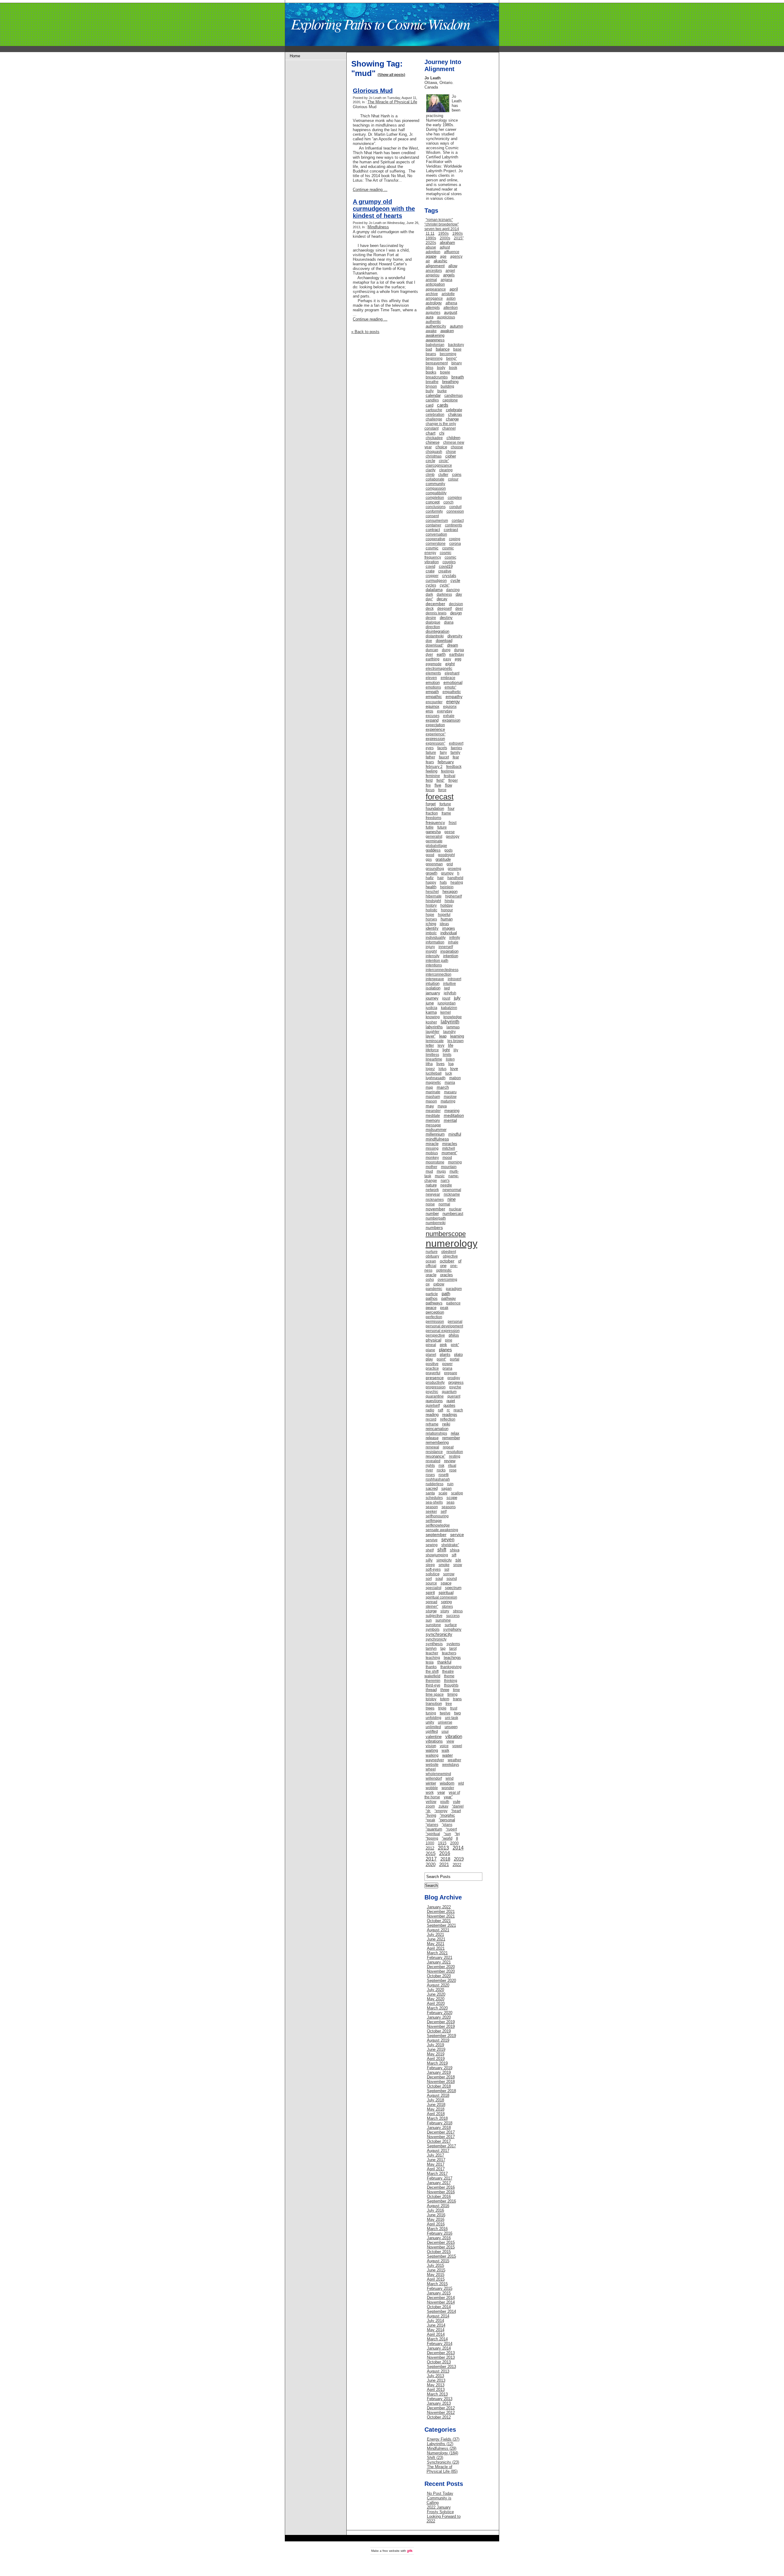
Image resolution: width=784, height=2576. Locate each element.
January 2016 (439, 2238)
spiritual (446, 1592)
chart (431, 433)
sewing (432, 1545)
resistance (434, 1452)
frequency (435, 822)
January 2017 (439, 2183)
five (438, 785)
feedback (454, 767)
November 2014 (441, 2302)
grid (450, 864)
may (430, 1106)
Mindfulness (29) (442, 2448)
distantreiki (435, 636)
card (430, 405)
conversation (436, 534)
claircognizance (439, 465)
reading (432, 1415)
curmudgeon (436, 581)
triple (442, 1708)
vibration (454, 1736)
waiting (432, 1750)
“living (431, 1815)
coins (457, 474)
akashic (441, 261)
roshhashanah (438, 1479)
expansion (451, 720)
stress (458, 1611)
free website (391, 2551)
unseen (451, 1727)
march (443, 1087)
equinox (433, 706)
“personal (447, 1820)
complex (455, 498)
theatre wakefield (439, 1674)
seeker (431, 1512)
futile (430, 827)
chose (451, 452)
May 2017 (436, 2164)
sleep (430, 1565)
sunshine (443, 1620)
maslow (450, 1097)
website (432, 1765)
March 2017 (437, 2174)
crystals (449, 576)
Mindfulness (378, 227)
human (447, 919)
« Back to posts (365, 332)
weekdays (451, 1765)
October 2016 (439, 2197)
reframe (432, 1424)
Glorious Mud (373, 91)
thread (431, 1690)
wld (461, 1783)
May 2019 (436, 2054)
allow (453, 266)
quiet (451, 1401)
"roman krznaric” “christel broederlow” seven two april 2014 (442, 224)
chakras (455, 414)
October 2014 (439, 2307)
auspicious (446, 317)
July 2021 (435, 1935)
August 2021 (438, 1930)
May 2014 (436, 2330)
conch (449, 502)
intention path (437, 961)
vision (431, 1746)
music (440, 1176)
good (430, 855)
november (435, 1209)
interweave (435, 979)
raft (441, 1410)
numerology (452, 1243)
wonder (448, 1788)
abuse (431, 247)
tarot (453, 1648)
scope (452, 1498)
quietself (433, 1406)
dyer (429, 654)
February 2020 (440, 2013)
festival (450, 776)
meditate (433, 1116)
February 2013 (440, 2399)
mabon (455, 1078)
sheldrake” (450, 1545)
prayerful (433, 1373)
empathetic (452, 692)
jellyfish (450, 993)
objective (450, 1256)
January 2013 (439, 2403)
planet (431, 1355)
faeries (456, 748)
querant (454, 1396)
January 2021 (439, 1962)
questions (434, 1401)
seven (448, 1540)
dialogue (433, 622)
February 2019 (440, 2068)
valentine (434, 1737)
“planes (432, 1825)
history (431, 905)
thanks (431, 1667)
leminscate (435, 1041)
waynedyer (435, 1760)
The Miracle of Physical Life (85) (442, 2469)
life (451, 1045)
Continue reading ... (370, 190)
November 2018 (441, 2082)
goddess (433, 850)
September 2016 (441, 2201)
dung (446, 650)
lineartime (434, 1059)
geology (453, 837)
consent (432, 516)
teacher (432, 1653)
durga (459, 650)
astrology (434, 303)
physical (433, 1340)
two (458, 1713)
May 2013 (436, 2385)
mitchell (449, 1148)
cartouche (434, 410)
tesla (430, 1662)
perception (435, 1312)
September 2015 (441, 2256)
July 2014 (435, 2321)
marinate (433, 1092)
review (450, 1461)
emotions (433, 687)
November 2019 (441, 2026)
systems (453, 1644)
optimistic (444, 1270)
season (432, 1507)
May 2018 (436, 2109)
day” (429, 599)
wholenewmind (438, 1774)
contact (458, 521)
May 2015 (436, 2275)
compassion (436, 488)
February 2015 (440, 2288)
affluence (452, 252)
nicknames (435, 1200)
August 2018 (438, 2095)
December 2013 (441, 2353)
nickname (452, 1194)
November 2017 (441, 2137)
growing (454, 869)
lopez (430, 1069)
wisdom (447, 1783)
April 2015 (436, 2279)
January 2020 (439, 2017)
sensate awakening (442, 1530)
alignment (435, 266)
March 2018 (437, 2118)
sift (454, 1555)
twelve (445, 1713)
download (444, 641)
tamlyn (431, 1648)
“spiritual (433, 1834)
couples (449, 562)
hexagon (450, 892)
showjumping (437, 1555)
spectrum (453, 1588)
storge (431, 1611)
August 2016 (438, 2206)
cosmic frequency (438, 555)
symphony (452, 1629)
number (432, 1214)
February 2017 (440, 2178)
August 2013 (438, 2371)
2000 (454, 1843)
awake (431, 331)
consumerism (437, 521)
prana (447, 1368)
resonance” (435, 1456)
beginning (434, 359)
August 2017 (438, 2151)
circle (430, 461)
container (433, 525)
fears (430, 762)
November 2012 (441, 2413)
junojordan (447, 1003)
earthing (433, 659)
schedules (434, 1498)
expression (435, 739)
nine (452, 1199)
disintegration (437, 631)
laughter (433, 1032)
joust (446, 998)
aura (430, 317)
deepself (445, 609)
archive (432, 294)
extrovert (456, 743)
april (454, 289)
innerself (446, 947)
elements (433, 673)
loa (451, 1064)
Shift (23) (435, 2458)
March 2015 (437, 2284)
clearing (446, 470)
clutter (443, 475)
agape (431, 256)
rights (430, 1466)
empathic (434, 697)
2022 (457, 1865)
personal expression (443, 1331)
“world (447, 1838)
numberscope (446, 1234)
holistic (432, 910)
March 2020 (437, 2008)
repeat (448, 1447)
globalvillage (436, 846)
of (460, 1261)
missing (432, 1148)
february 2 (434, 767)
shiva (455, 1550)
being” (452, 359)
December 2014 (441, 2298)
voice (444, 1746)
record (431, 1419)
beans (431, 354)
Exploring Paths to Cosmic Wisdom (380, 24)
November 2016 (441, 2192)
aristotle (448, 294)
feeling (432, 771)
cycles (431, 585)
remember (451, 1438)
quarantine (435, 1396)
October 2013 (439, 2362)
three (445, 1690)
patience (453, 1303)
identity (432, 928)
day (459, 594)
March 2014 (437, 2339)
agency (456, 256)
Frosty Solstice (440, 2512)
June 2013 (436, 2380)
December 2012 (441, 2408)
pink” (455, 1345)
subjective (434, 1616)
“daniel (458, 1806)
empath (432, 692)
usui (445, 1732)
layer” (431, 1036)
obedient (449, 1252)
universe (445, 1722)
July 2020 (435, 1990)
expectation (435, 725)
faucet (444, 757)
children (453, 438)
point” (441, 1359)
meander (433, 1111)
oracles (447, 1275)
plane (430, 1350)
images (449, 928)
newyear (433, 1194)
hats (443, 882)
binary (457, 363)
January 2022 (439, 1907)
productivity (435, 1383)
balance (443, 349)
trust (454, 1708)
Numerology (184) (443, 2453)
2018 (445, 1859)
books (431, 372)
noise (430, 1204)
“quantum (434, 1829)
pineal (431, 1345)
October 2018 (439, 2086)
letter (430, 1045)
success (453, 1616)
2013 (443, 1848)
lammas (453, 1027)
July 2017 (435, 2155)
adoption (433, 252)
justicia (432, 1008)
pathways (434, 1303)
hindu (449, 901)
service (457, 1535)
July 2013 (435, 2376)
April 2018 (436, 2114)
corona (455, 544)
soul (439, 1578)
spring (446, 1602)
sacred (432, 1488)
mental (450, 1120)
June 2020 (436, 1994)
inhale (453, 942)
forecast (440, 797)
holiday (447, 905)
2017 (431, 1859)
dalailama (434, 590)
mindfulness (437, 1139)
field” (441, 780)
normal (444, 1204)
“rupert (451, 1829)
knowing (433, 1017)
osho (430, 1280)
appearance (436, 289)
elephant (452, 673)
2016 (445, 1853)
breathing (450, 382)
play (429, 1359)
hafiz (430, 878)
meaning (452, 1111)
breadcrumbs (437, 377)
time (456, 1690)
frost (453, 823)
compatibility (436, 493)
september (436, 1535)
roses (430, 1475)
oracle (431, 1275)
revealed (433, 1461)
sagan (447, 1489)
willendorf (434, 1778)
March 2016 (437, 2229)
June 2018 (436, 2105)
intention (451, 956)
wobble (432, 1788)
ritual (452, 1466)
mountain (449, 1167)
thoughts (451, 1685)
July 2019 (435, 2045)
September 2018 (441, 2091)
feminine (433, 776)
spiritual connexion (441, 1597)
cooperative (435, 539)
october (447, 1261)
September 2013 (441, 2367)
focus (430, 790)
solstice (433, 1574)
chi (442, 433)
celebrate (454, 410)
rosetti (444, 1475)
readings (450, 1415)
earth (441, 654)
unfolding (433, 1718)
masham (433, 1097)
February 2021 (440, 1958)
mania (450, 1083)
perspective (435, 1335)
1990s (431, 238)
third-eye (433, 1685)
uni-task (452, 1718)
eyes (430, 748)
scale (443, 1493)
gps (429, 859)
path (446, 1294)
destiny (446, 618)
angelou (433, 275)
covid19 (446, 566)
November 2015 (441, 2247)
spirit (430, 1592)
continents (454, 525)
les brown (456, 1041)
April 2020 (436, 2003)
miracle (432, 1144)
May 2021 (436, 1944)
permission (435, 1322)
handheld (455, 878)
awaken (447, 331)
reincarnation (437, 1429)
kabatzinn (449, 1008)
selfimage (434, 1521)
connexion (455, 511)
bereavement (437, 363)
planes (445, 1350)
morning (455, 1162)
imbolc (431, 933)
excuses (433, 716)
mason (431, 1101)
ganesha (433, 832)
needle (446, 1185)
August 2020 (438, 1985)
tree (449, 1704)
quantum (449, 1392)
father (430, 757)
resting (455, 1456)
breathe (432, 382)
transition (434, 1703)
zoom (430, 1806)
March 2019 (437, 2063)
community (435, 484)
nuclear (455, 1209)
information (435, 942)
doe (429, 641)
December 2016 (441, 2187)
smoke (444, 1565)
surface (451, 1625)
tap (443, 1648)
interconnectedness (442, 970)
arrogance (434, 298)
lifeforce (432, 1050)
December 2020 (441, 1967)
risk (441, 1466)
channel (449, 428)
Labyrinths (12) (440, 2444)
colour (453, 479)
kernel (446, 1012)
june (430, 1003)
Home (295, 56)
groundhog (435, 869)
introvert (454, 979)
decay (442, 599)
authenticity (436, 326)
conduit (455, 507)
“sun (447, 1834)
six (458, 1560)
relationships (436, 1433)
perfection (434, 1317)
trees (430, 1708)
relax (455, 1433)
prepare (451, 1373)
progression (436, 1387)
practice (432, 1368)
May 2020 (436, 1999)
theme (449, 1676)
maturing (448, 1101)
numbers (434, 1227)
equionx (450, 707)
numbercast (453, 1214)
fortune (445, 804)
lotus (443, 1069)
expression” (435, 743)
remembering (437, 1442)
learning (457, 1036)
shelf (430, 1550)
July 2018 (435, 2100)
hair (441, 878)
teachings (452, 1658)
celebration (435, 415)
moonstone (435, 1162)
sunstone (433, 1625)
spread (432, 1602)
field (429, 780)
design (456, 613)
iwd (447, 988)
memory (433, 1120)
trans (457, 1699)
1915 (442, 1843)
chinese (433, 442)
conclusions (436, 507)
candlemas (454, 396)
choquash (434, 452)
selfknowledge (438, 1525)
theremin (433, 1681)
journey (432, 998)
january (433, 993)
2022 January (439, 2507)
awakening (435, 335)
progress (456, 1382)
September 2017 (441, 2146)
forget (431, 804)
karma (431, 1012)
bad (429, 349)
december (435, 604)
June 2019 (436, 2049)
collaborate (435, 479)
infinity (455, 938)
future (442, 827)
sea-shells (434, 1502)
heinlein (447, 887)
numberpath (436, 1218)
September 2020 (441, 1980)
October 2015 (439, 2252)
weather (454, 1760)
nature (431, 1185)
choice (441, 447)
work (430, 1793)
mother (432, 1167)
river (429, 1470)
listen (450, 1059)
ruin (450, 1484)
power (447, 1364)
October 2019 (439, 2031)
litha (429, 1064)
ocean (431, 1261)
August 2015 (438, 2261)
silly (429, 1560)
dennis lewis (436, 613)
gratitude (443, 859)
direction (433, 627)
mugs (441, 1171)
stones (447, 1607)
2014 (458, 1848)
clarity (431, 470)
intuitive (450, 984)
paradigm (454, 1289)
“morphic (447, 1815)
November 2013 (441, 2357)
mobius (432, 1153)
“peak (430, 1820)
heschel (432, 892)
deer (459, 609)
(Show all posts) (391, 75)
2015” (459, 238)
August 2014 (438, 2316)
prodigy (454, 1378)
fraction (432, 813)
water (448, 1755)
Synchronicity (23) (443, 2462)
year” (448, 1797)
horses (431, 919)
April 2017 (436, 2169)
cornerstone (436, 544)
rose (453, 1470)
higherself (454, 896)
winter (431, 1783)
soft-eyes (433, 1569)
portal (455, 1359)
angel (450, 271)
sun (429, 1620)
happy (431, 882)
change (452, 419)
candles (432, 400)
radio (430, 1410)
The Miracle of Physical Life (392, 102)
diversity (455, 636)
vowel (457, 1746)
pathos (432, 1298)
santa (430, 1493)
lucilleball (434, 1073)
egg (458, 659)
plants (445, 1354)
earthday (457, 654)
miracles (450, 1144)
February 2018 (440, 2123)
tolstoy (431, 1699)
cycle (455, 580)
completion (435, 498)
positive (432, 1364)
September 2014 (441, 2311)
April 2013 (436, 2390)
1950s (443, 233)
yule (457, 1802)
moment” (449, 1153)
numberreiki (436, 1223)
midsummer (436, 1130)
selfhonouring (437, 1516)
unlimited (433, 1727)
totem (445, 1699)
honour (447, 910)
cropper (432, 576)
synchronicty (436, 1639)
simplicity (444, 1560)
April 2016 (436, 2224)
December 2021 (441, 1912)
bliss (430, 368)
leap (443, 1036)
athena (451, 303)
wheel (431, 1769)
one (443, 1266)
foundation (435, 808)
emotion (433, 683)
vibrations (434, 1741)
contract (433, 530)
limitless (432, 1055)
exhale (449, 716)
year (441, 1792)
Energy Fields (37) (443, 2439)
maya (442, 1106)
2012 (430, 1848)
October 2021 (439, 1921)
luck (449, 1073)
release (432, 1438)
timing (452, 1694)
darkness (444, 594)
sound (452, 1579)
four (451, 808)
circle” (444, 461)
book (453, 368)
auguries (433, 313)
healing (457, 882)
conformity (434, 511)
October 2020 (439, 1976)
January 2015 (439, 2293)
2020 (431, 1864)
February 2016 (440, 2233)
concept (433, 502)
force (442, 790)
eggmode (434, 664)
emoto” (450, 687)
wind (450, 1778)
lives (441, 1064)
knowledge (453, 1017)
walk (445, 1751)
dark (429, 594)
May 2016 (436, 2219)
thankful (444, 1662)
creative (445, 571)
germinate (434, 841)
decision (456, 604)
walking (432, 1755)
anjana (447, 280)
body (441, 368)
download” (435, 645)
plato (458, 1354)
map (429, 1087)
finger (453, 780)
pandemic (434, 1289)
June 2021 (436, 1939)
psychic (432, 1392)
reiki (446, 1424)
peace (431, 1308)
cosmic (432, 548)
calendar (433, 395)
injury (430, 947)
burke (442, 391)
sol (447, 1569)
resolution (455, 1452)
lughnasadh (436, 1078)
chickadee (434, 438)
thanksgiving (451, 1667)
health (431, 887)
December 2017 (441, 2132)
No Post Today (440, 2493)
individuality (436, 938)
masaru (450, 1092)
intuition (433, 983)
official (431, 1266)
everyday (445, 711)
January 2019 (439, 2072)
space (446, 1583)
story (445, 1611)
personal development (444, 1326)
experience (435, 729)
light (446, 1050)
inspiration (449, 951)
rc (448, 1410)
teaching (433, 1658)
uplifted (432, 1732)
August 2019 (438, 2040)
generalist (434, 837)
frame (446, 813)
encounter (434, 702)
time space (435, 1694)
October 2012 (439, 2417)
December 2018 (441, 2077)
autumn (456, 326)
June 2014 (436, 2325)
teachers (449, 1653)
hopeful (444, 915)
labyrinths (434, 1027)
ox (428, 1284)
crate (430, 571)
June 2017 (436, 2160)
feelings (448, 771)
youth (445, 1802)
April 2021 (436, 1948)
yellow (431, 1802)
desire (431, 618)
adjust (445, 247)
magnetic (433, 1083)
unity (430, 1722)
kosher (431, 1022)
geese (450, 832)
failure (431, 753)
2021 (444, 1864)
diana (449, 622)
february (446, 762)
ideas (444, 924)
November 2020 (441, 1971)
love (454, 1068)
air (428, 261)
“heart (456, 1811)
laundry (449, 1032)
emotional (453, 682)
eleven (431, 678)
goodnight (446, 855)
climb (430, 475)
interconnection (439, 974)
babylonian (435, 345)
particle (432, 1294)
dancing (453, 590)
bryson (431, 386)
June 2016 (436, 2215)
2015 (431, 1853)
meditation (454, 1115)
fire (428, 785)
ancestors (434, 271)
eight (450, 664)
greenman (434, 864)
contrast (451, 530)
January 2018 (439, 2128)
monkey (432, 1158)
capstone (450, 400)
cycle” (445, 585)
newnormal (452, 1190)
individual (449, 933)
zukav (443, 1806)
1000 (430, 1843)
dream (453, 645)
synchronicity (439, 1634)
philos (454, 1335)
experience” (436, 734)
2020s (431, 243)
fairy (443, 753)
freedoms (433, 818)
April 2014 (436, 2334)
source (431, 1583)
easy (447, 659)
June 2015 (436, 2270)
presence (435, 1378)
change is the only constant (440, 426)
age (443, 256)
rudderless (435, 1484)
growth (432, 873)
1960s (458, 233)
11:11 (430, 233)
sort (429, 1579)
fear (456, 757)
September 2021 (441, 1925)
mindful (455, 1134)
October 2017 (439, 2141)
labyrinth (450, 1022)
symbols (433, 1629)
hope (430, 915)
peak (444, 1308)
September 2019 (441, 2036)
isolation (433, 988)
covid (430, 566)
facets (442, 748)
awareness (435, 340)
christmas (434, 456)
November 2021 (441, 1916)
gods (449, 850)
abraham (447, 243)
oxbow (439, 1284)
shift (442, 1550)
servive (432, 1540)
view (450, 1741)
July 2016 (435, 2210)
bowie (445, 372)
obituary (432, 1256)
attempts (433, 308)
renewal (432, 1447)
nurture (432, 1252)
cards (443, 405)
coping (455, 539)
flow (449, 785)
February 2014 (440, 2344)
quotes (449, 1405)
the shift (432, 1671)
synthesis (434, 1644)
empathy (454, 696)
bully (430, 391)
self (444, 1512)
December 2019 (441, 2022)
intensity (433, 956)
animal (431, 280)
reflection (448, 1419)
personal (455, 1322)
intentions (434, 965)
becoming (448, 354)
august (451, 312)
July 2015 (435, 2265)
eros (430, 711)
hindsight (433, 901)
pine (449, 1340)
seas (450, 1502)
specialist (433, 1588)
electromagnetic (439, 669)
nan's (445, 1181)
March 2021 (437, 1953)
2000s (445, 238)
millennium (435, 1134)
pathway (449, 1298)
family (455, 753)
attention (451, 308)
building (447, 386)
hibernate (434, 896)
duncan (432, 650)
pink (443, 1345)
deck (430, 609)
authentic (433, 322)
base (457, 349)
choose (457, 447)
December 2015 (441, 2242)
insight (431, 951)
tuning (431, 1713)
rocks (441, 1470)
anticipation (435, 284)
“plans (447, 1825)
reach (458, 1410)
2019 (459, 1859)
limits (447, 1055)
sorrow (449, 1574)
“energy (441, 1811)
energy (453, 702)
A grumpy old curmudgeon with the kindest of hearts (384, 209)
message (433, 1125)
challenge (434, 419)
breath (458, 377)
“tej (457, 1834)
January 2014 (439, 2348)
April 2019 (436, 2059)
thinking (451, 1681)
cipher (451, 456)
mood (447, 1158)
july (457, 998)
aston (451, 298)
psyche (455, 1387)
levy (441, 1045)
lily (456, 1050)
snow (458, 1565)
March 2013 (437, 2394)
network (432, 1190)
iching (431, 924)
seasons (449, 1507)
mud (429, 1171)
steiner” (432, 1607)
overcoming (447, 1280)
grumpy (447, 873)
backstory (456, 345)
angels (449, 275)
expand (432, 720)
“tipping (432, 1838)
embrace (448, 678)
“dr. (428, 1811)
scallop (457, 1493)
